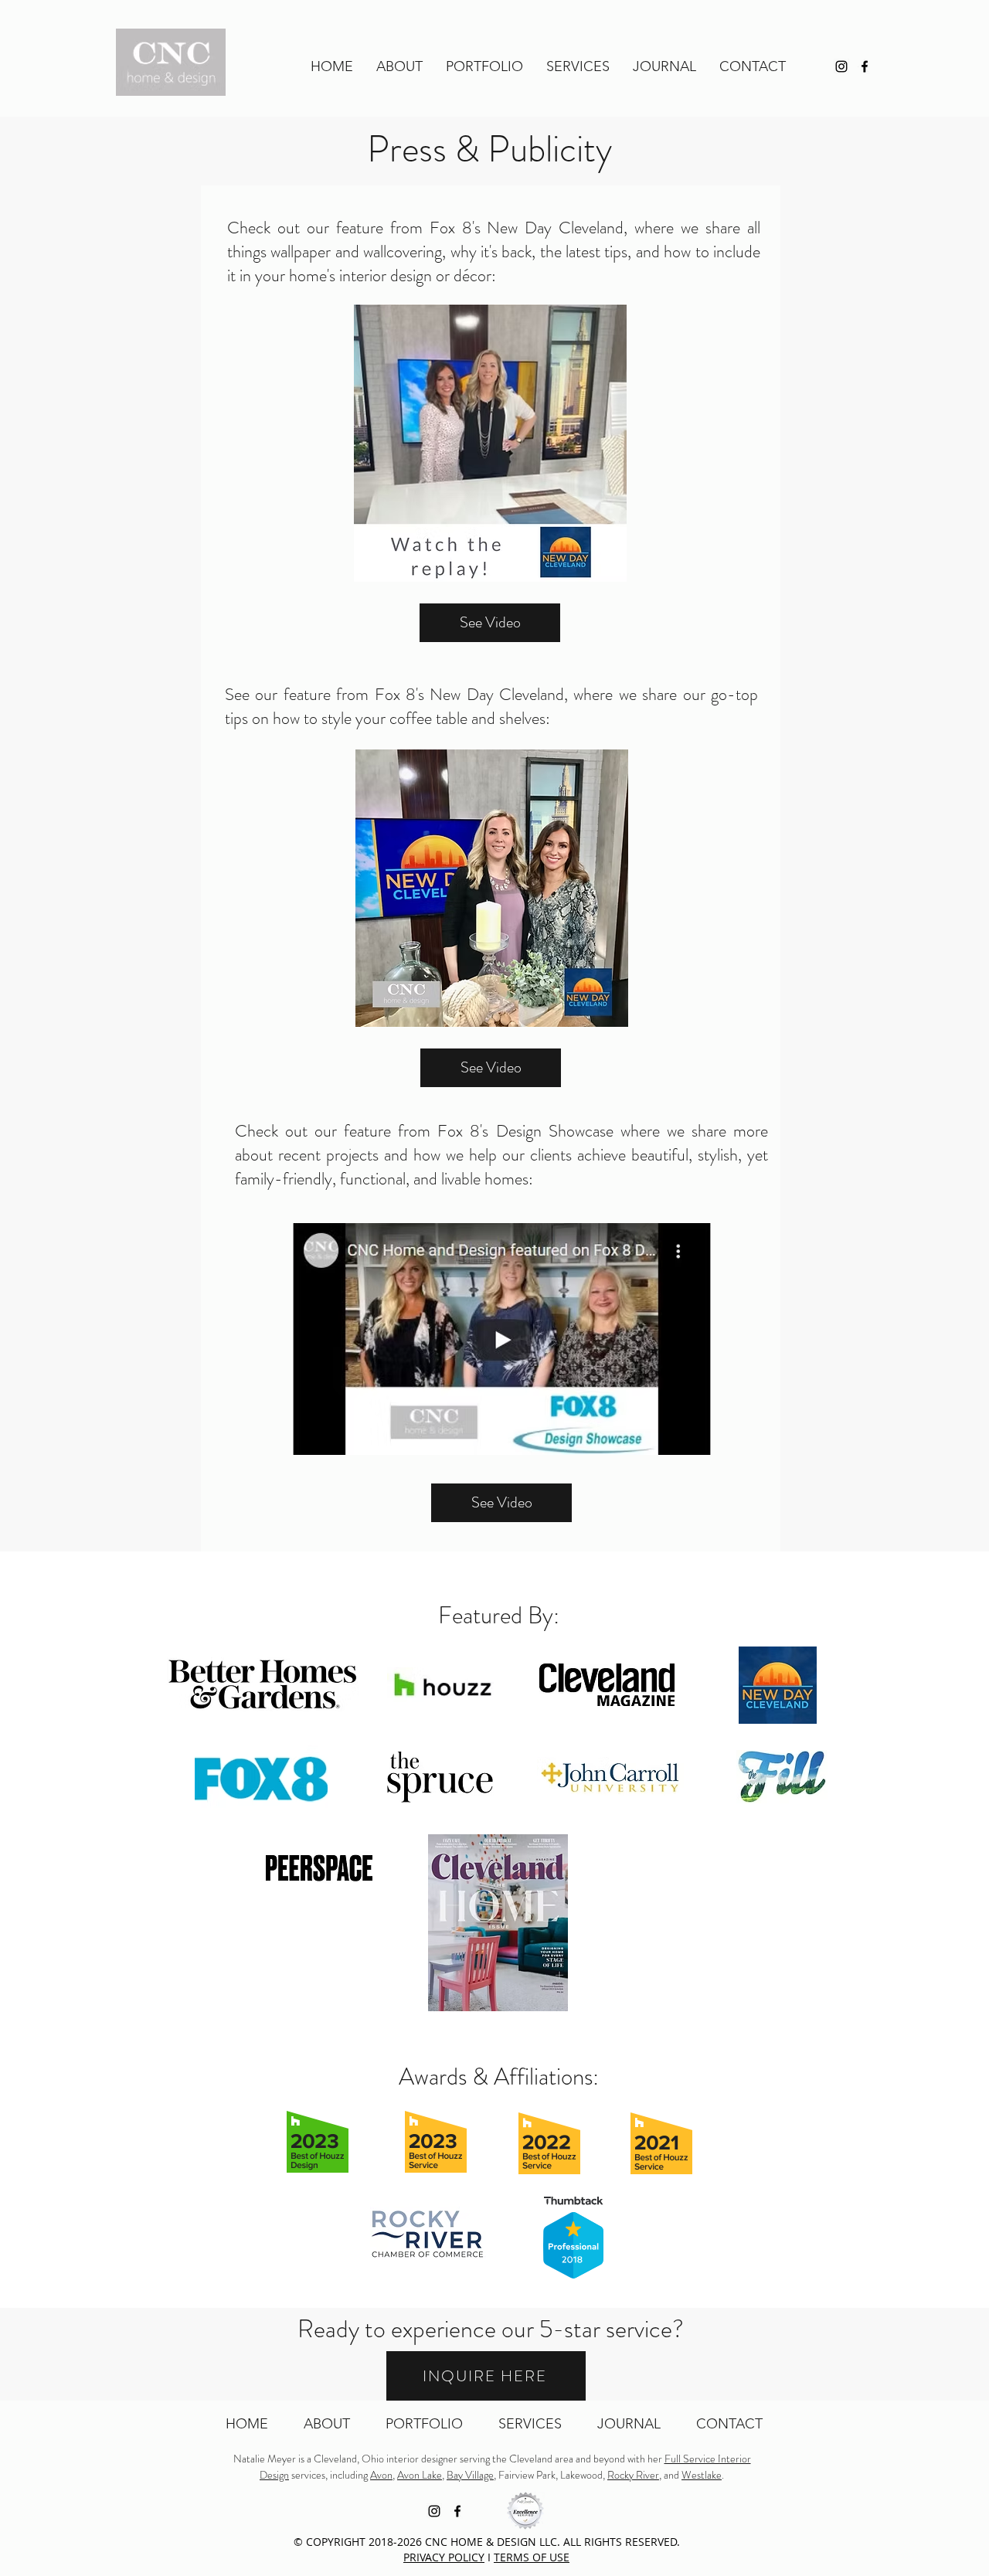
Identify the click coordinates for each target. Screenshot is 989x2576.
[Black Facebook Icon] (865, 66)
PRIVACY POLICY (444, 2557)
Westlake (702, 2475)
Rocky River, (634, 2475)
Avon (381, 2475)
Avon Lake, (421, 2475)
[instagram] (841, 66)
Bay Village (470, 2475)
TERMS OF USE (532, 2557)
